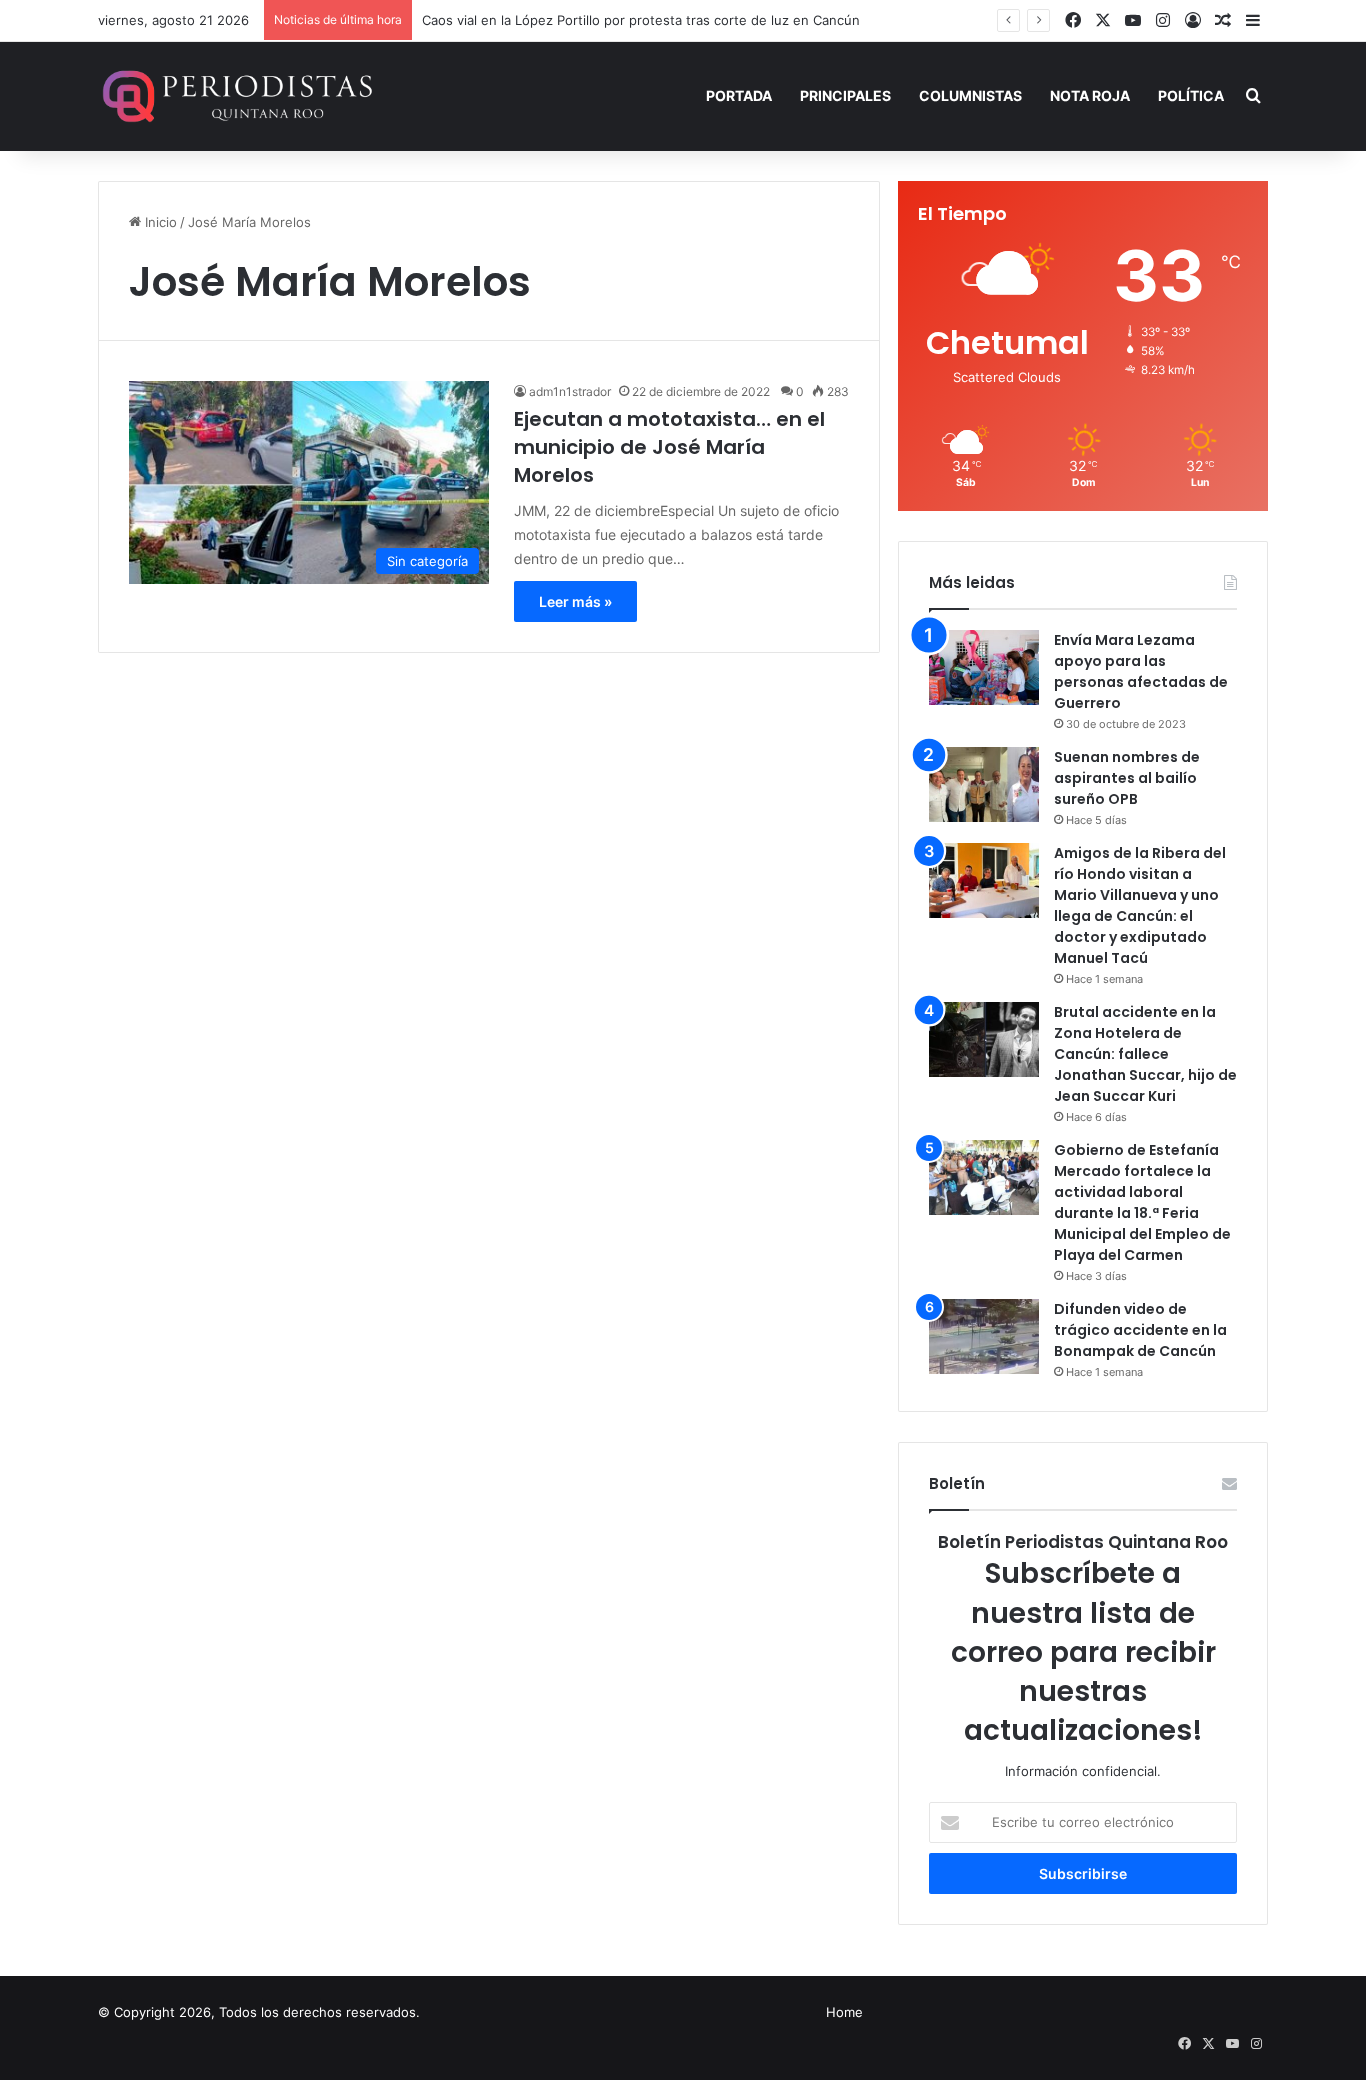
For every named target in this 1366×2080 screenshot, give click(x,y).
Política (1191, 95)
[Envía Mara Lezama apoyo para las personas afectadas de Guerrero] (984, 667)
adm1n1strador (570, 391)
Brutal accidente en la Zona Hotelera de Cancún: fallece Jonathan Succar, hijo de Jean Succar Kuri (1145, 1054)
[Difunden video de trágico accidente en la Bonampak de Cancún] (984, 1336)
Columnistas (970, 95)
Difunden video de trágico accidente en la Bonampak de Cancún (1140, 1330)
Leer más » (575, 601)
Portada (739, 95)
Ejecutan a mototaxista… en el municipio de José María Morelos (669, 447)
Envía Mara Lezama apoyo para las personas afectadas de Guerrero (1141, 671)
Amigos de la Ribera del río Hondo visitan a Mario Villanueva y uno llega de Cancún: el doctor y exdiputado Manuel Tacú (1140, 905)
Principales (845, 95)
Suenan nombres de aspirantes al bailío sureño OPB (1127, 778)
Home (844, 2012)
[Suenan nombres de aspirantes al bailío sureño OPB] (984, 784)
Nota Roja (1090, 95)
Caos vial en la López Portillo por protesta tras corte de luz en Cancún (641, 20)
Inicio (159, 222)
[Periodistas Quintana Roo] (235, 96)
